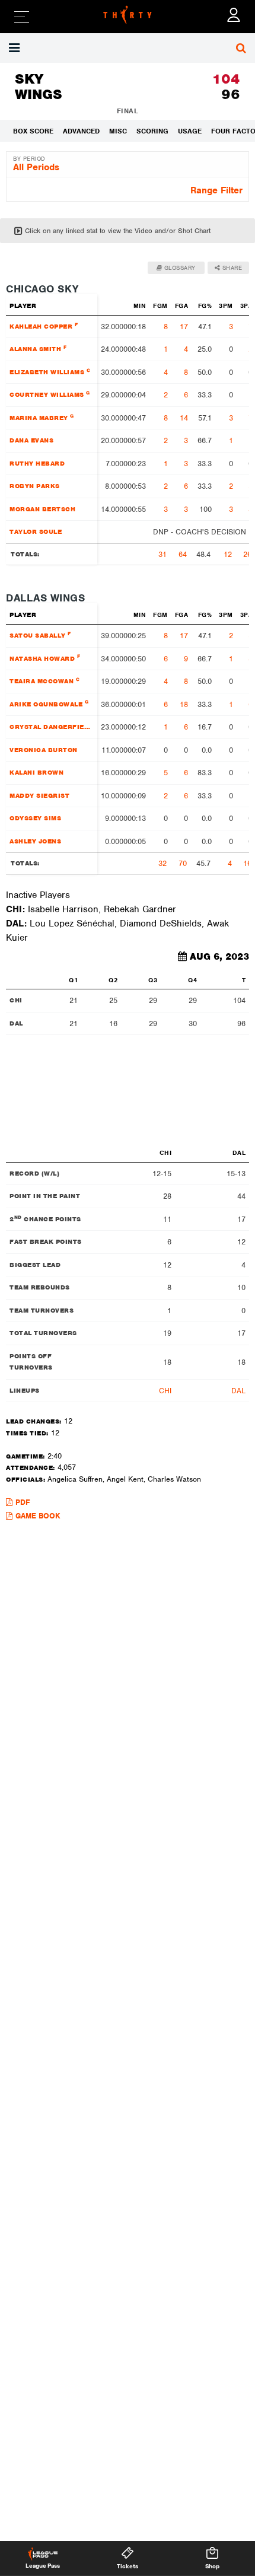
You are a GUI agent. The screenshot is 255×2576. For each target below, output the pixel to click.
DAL (238, 1391)
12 (228, 554)
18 (184, 704)
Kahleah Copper (44, 326)
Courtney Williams (50, 394)
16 (247, 863)
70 (183, 863)
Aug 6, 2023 (219, 957)
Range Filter (216, 190)
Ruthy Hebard (37, 463)
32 (162, 863)
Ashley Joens (35, 841)
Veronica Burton (44, 750)
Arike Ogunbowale (49, 703)
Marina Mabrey (42, 417)
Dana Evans (31, 440)
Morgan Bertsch (42, 509)
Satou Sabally (40, 635)
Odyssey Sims (35, 818)
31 (162, 554)
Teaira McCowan (44, 681)
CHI (165, 1391)
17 (184, 327)
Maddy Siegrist (39, 795)
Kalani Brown (36, 772)
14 (184, 418)
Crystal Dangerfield (51, 726)
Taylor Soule (36, 531)
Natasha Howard (45, 657)
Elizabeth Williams (50, 372)
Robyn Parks (35, 486)
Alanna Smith (38, 348)
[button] (16, 48)
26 (247, 554)
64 (183, 554)
